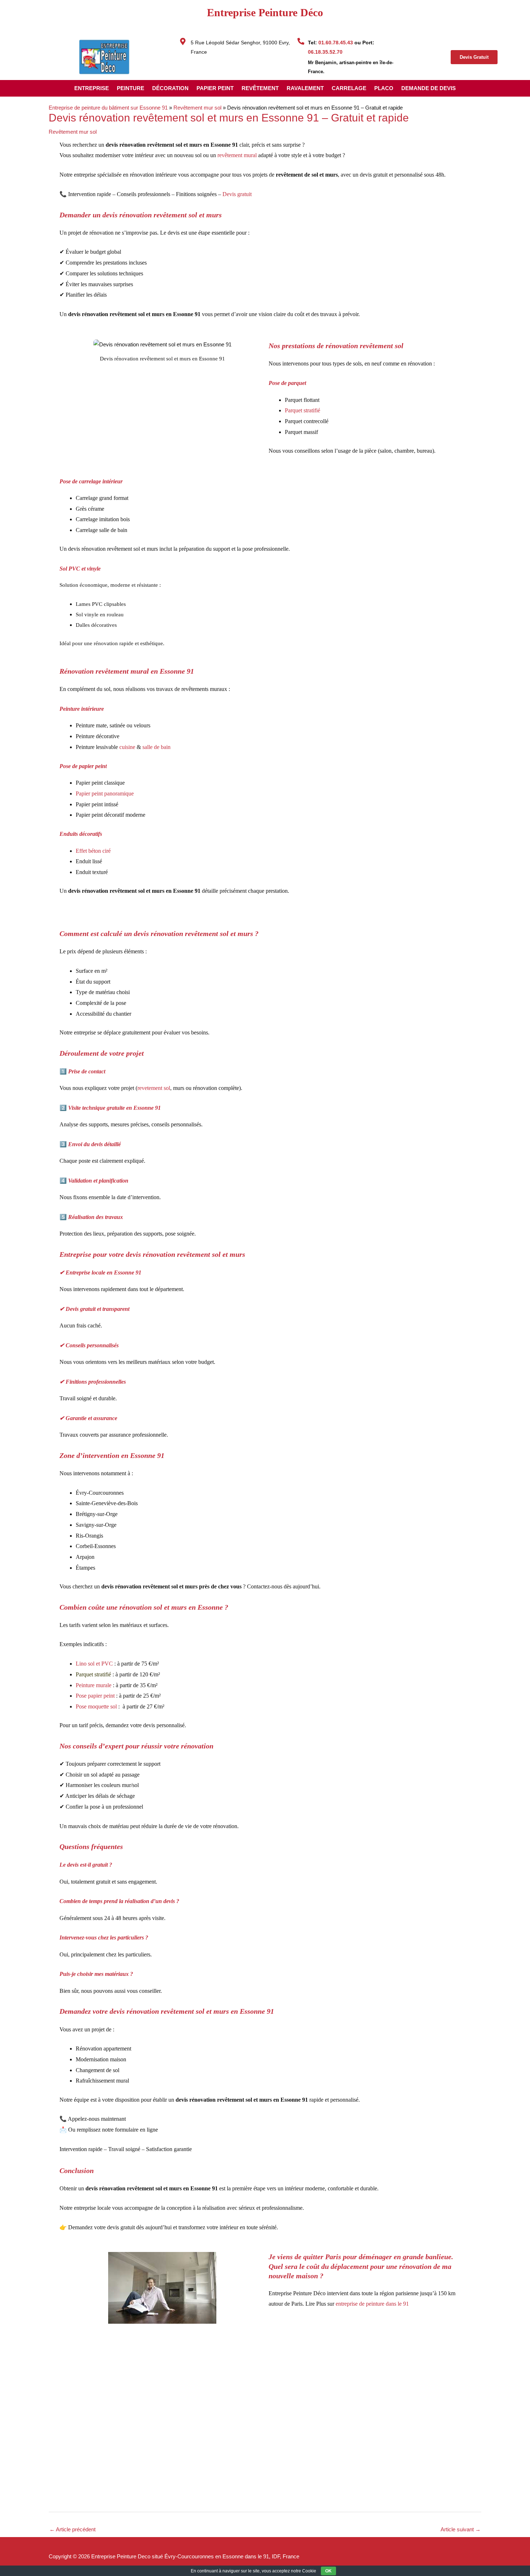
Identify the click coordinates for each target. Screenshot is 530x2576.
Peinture (131, 88)
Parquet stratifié (93, 1674)
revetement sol (154, 1088)
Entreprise (92, 88)
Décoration (170, 88)
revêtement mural (236, 155)
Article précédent (72, 2529)
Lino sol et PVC (94, 1664)
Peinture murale (94, 1685)
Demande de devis (429, 88)
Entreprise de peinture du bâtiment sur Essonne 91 (108, 108)
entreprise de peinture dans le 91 (372, 2304)
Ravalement (305, 88)
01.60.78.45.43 (336, 43)
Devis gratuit (237, 194)
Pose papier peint (96, 1696)
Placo (384, 88)
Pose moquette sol (96, 1706)
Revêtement (260, 88)
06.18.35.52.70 (325, 52)
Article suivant (461, 2529)
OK (328, 2571)
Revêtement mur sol (197, 108)
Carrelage (349, 88)
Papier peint (215, 88)
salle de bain (156, 747)
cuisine (127, 747)
